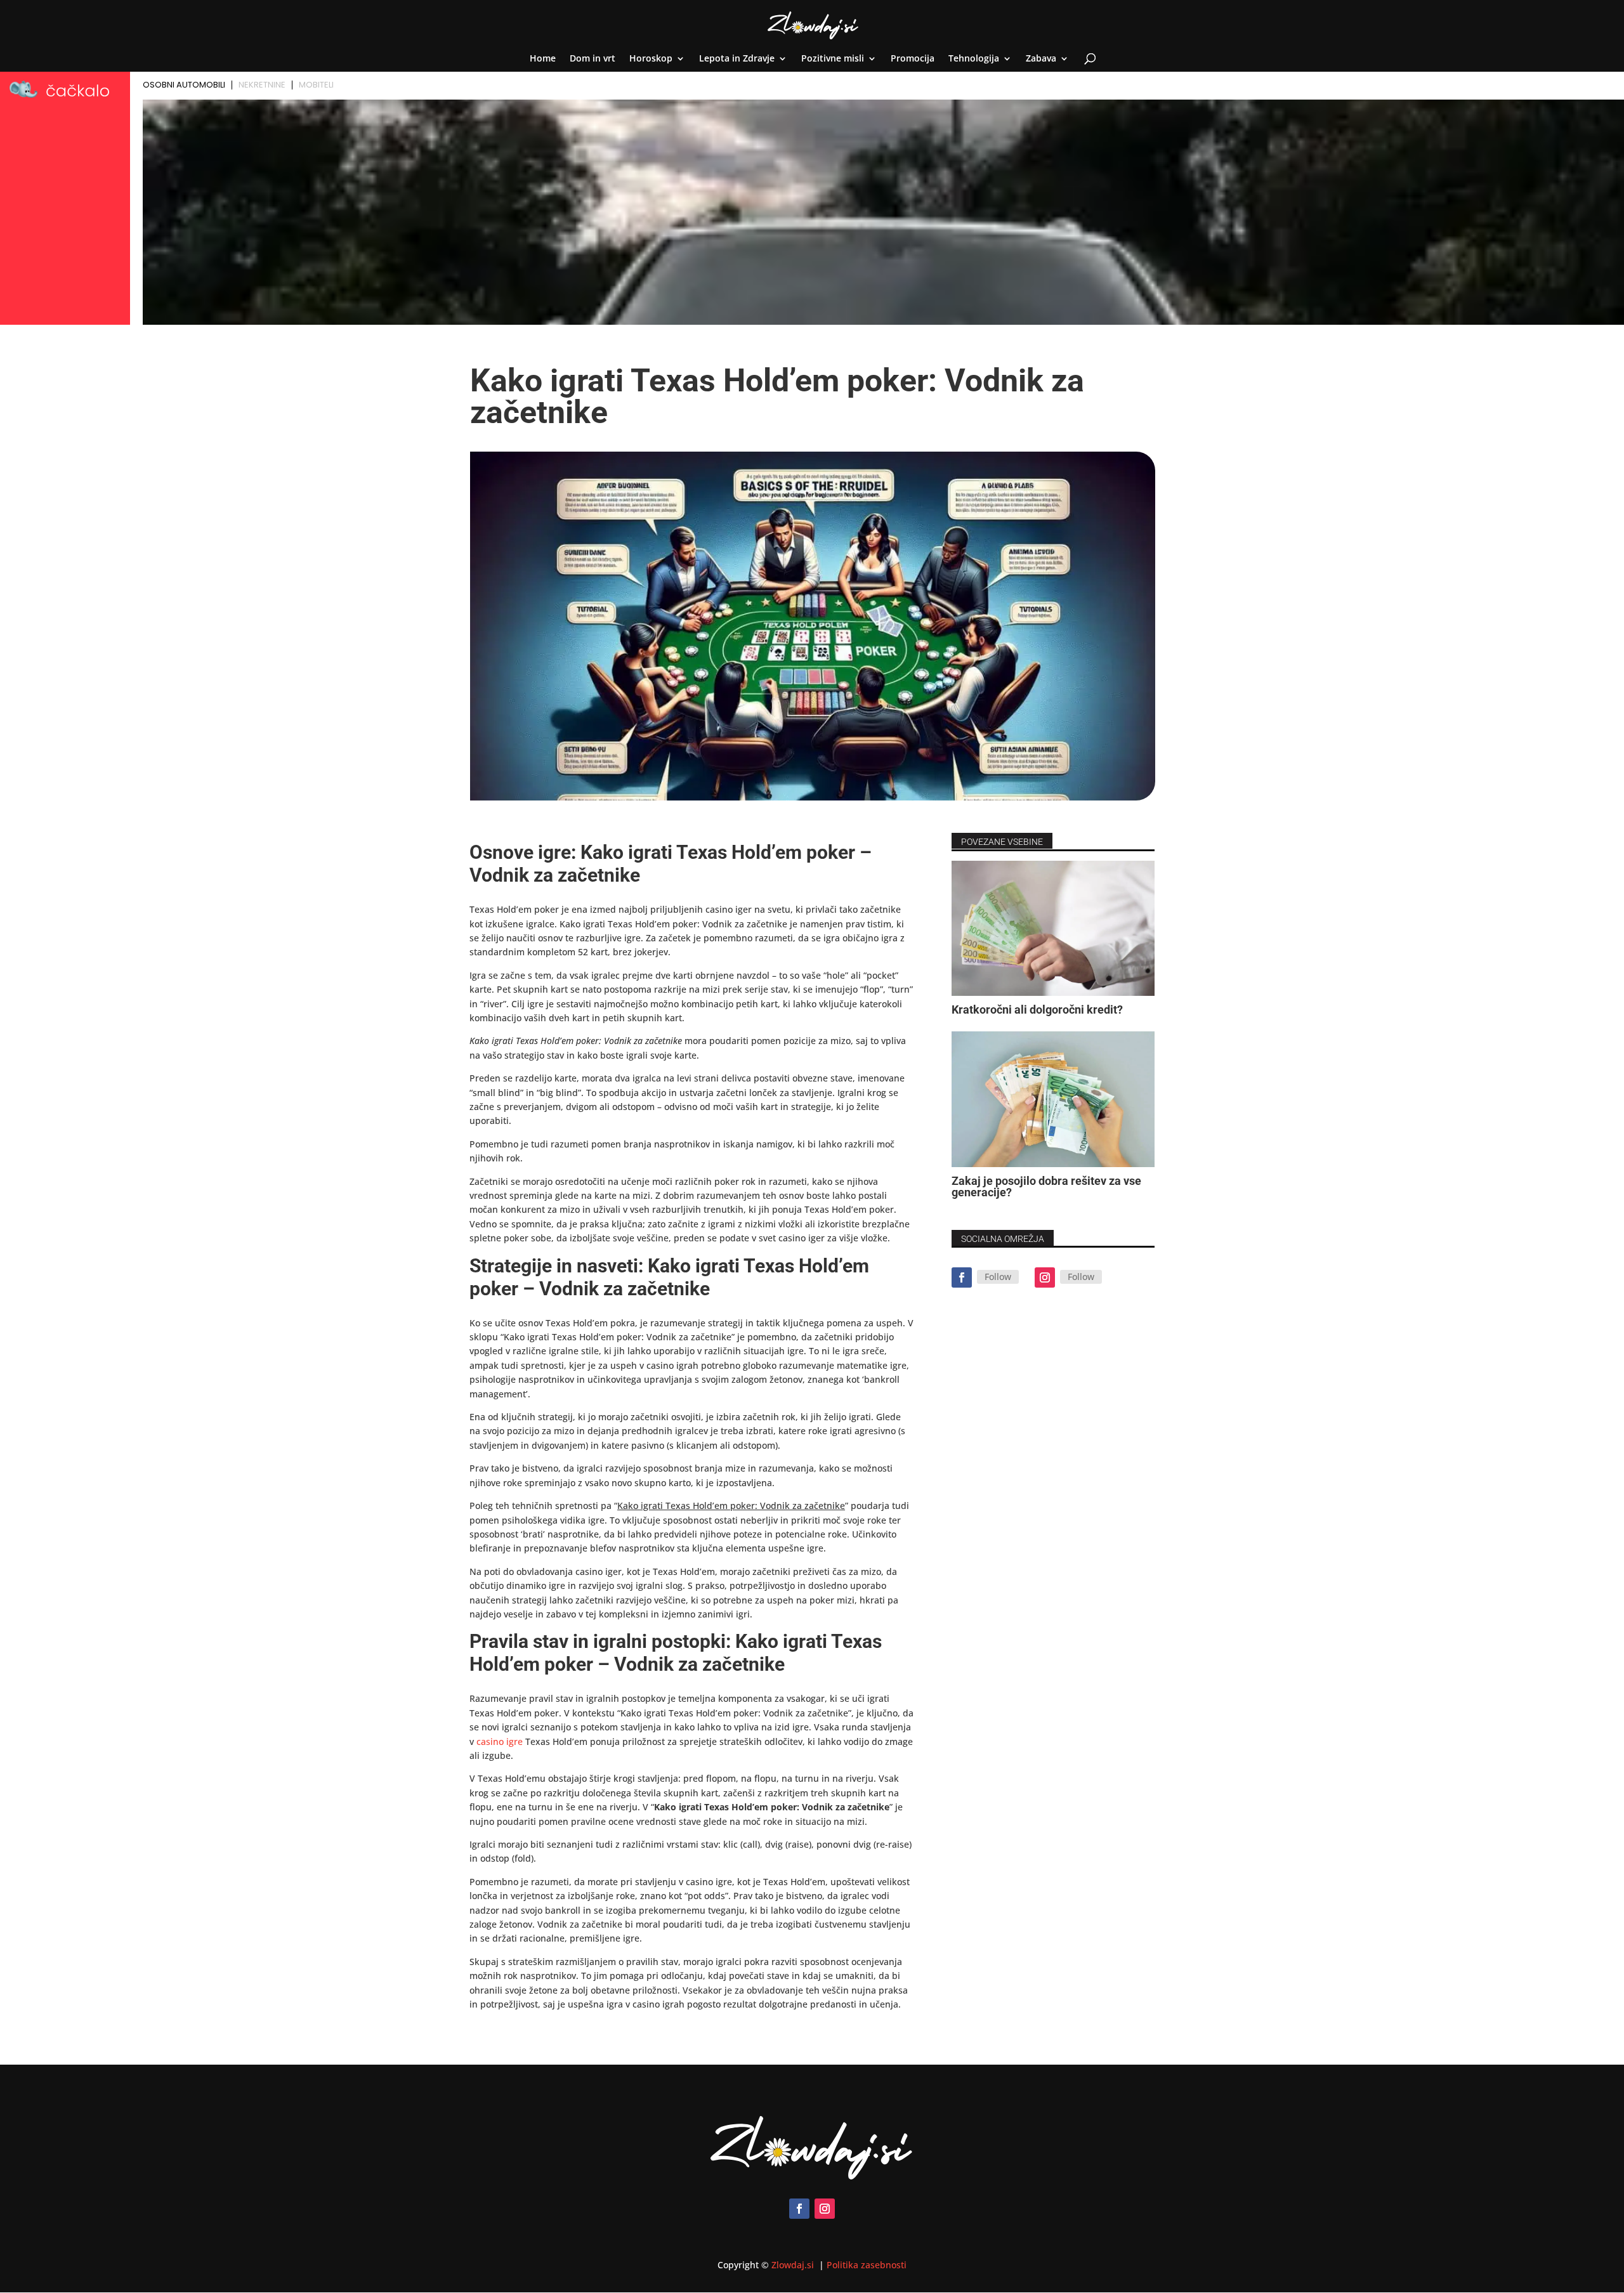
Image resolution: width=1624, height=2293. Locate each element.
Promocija (913, 59)
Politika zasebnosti (867, 2265)
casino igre (500, 1741)
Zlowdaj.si (794, 2265)
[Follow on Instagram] (1045, 1277)
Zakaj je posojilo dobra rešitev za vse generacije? (1046, 1186)
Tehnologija (974, 59)
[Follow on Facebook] (962, 1277)
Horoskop (651, 59)
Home (543, 59)
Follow (998, 1277)
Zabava (1041, 59)
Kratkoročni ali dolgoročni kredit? (1037, 1009)
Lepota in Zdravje (737, 59)
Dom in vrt (593, 59)
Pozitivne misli (833, 59)
